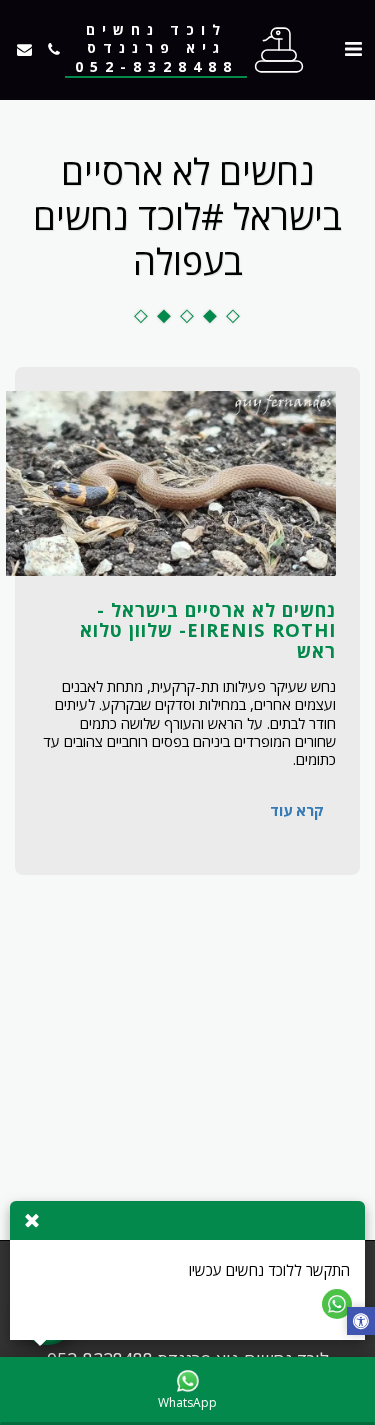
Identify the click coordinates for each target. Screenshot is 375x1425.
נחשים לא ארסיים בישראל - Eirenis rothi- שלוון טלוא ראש (208, 629)
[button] (353, 48)
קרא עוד (297, 810)
